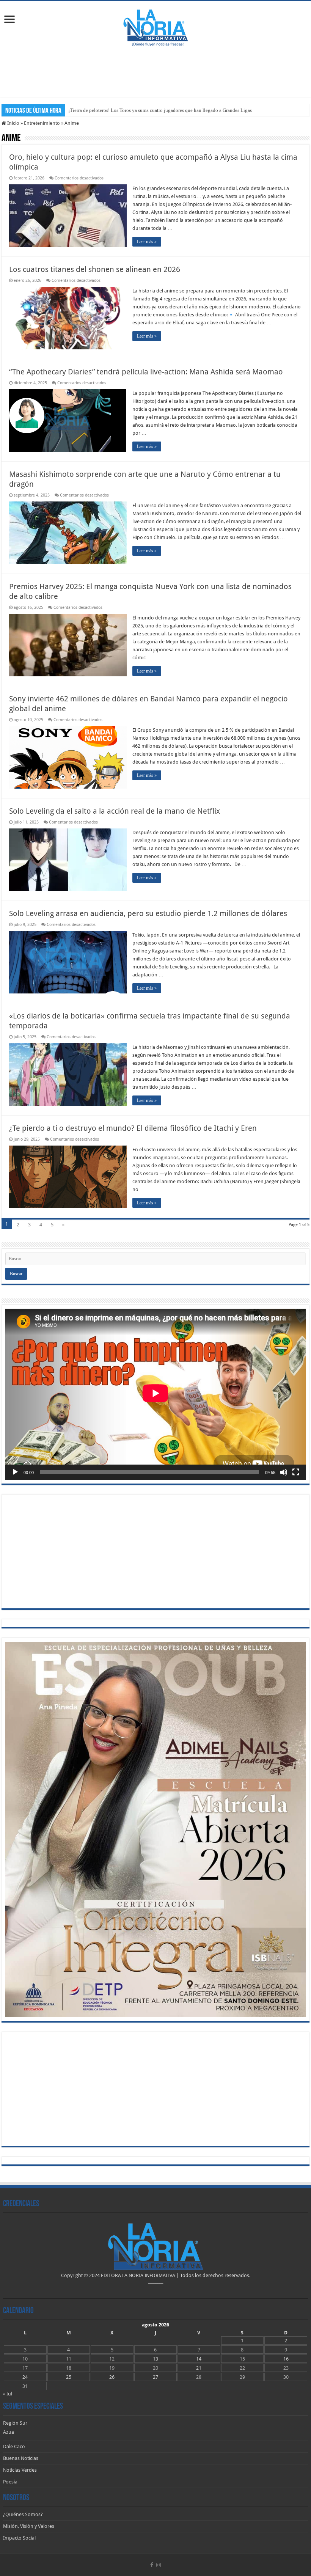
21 (199, 2368)
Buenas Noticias (21, 2458)
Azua (9, 2432)
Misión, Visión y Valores (29, 2526)
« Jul (8, 2394)
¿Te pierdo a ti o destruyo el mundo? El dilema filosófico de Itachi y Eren (133, 1128)
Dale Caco (14, 2446)
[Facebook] (152, 2565)
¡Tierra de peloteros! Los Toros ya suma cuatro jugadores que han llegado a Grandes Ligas (160, 110)
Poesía (10, 2482)
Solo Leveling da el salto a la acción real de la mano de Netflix (115, 811)
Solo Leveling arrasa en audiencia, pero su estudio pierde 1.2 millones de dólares (148, 913)
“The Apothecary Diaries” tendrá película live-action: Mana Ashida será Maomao (146, 372)
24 (25, 2377)
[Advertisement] (155, 72)
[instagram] (159, 2565)
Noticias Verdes (20, 2470)
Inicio (13, 123)
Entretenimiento (42, 123)
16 (286, 2359)
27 (155, 2377)
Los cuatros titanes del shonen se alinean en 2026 (95, 269)
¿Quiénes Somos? (23, 2514)
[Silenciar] (284, 1472)
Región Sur (15, 2423)
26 (112, 2377)
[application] (155, 1394)
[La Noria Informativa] (155, 27)
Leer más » (147, 242)
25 (69, 2377)
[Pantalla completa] (296, 1472)
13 (155, 2359)
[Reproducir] (15, 1472)
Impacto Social (19, 2538)
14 (199, 2359)
